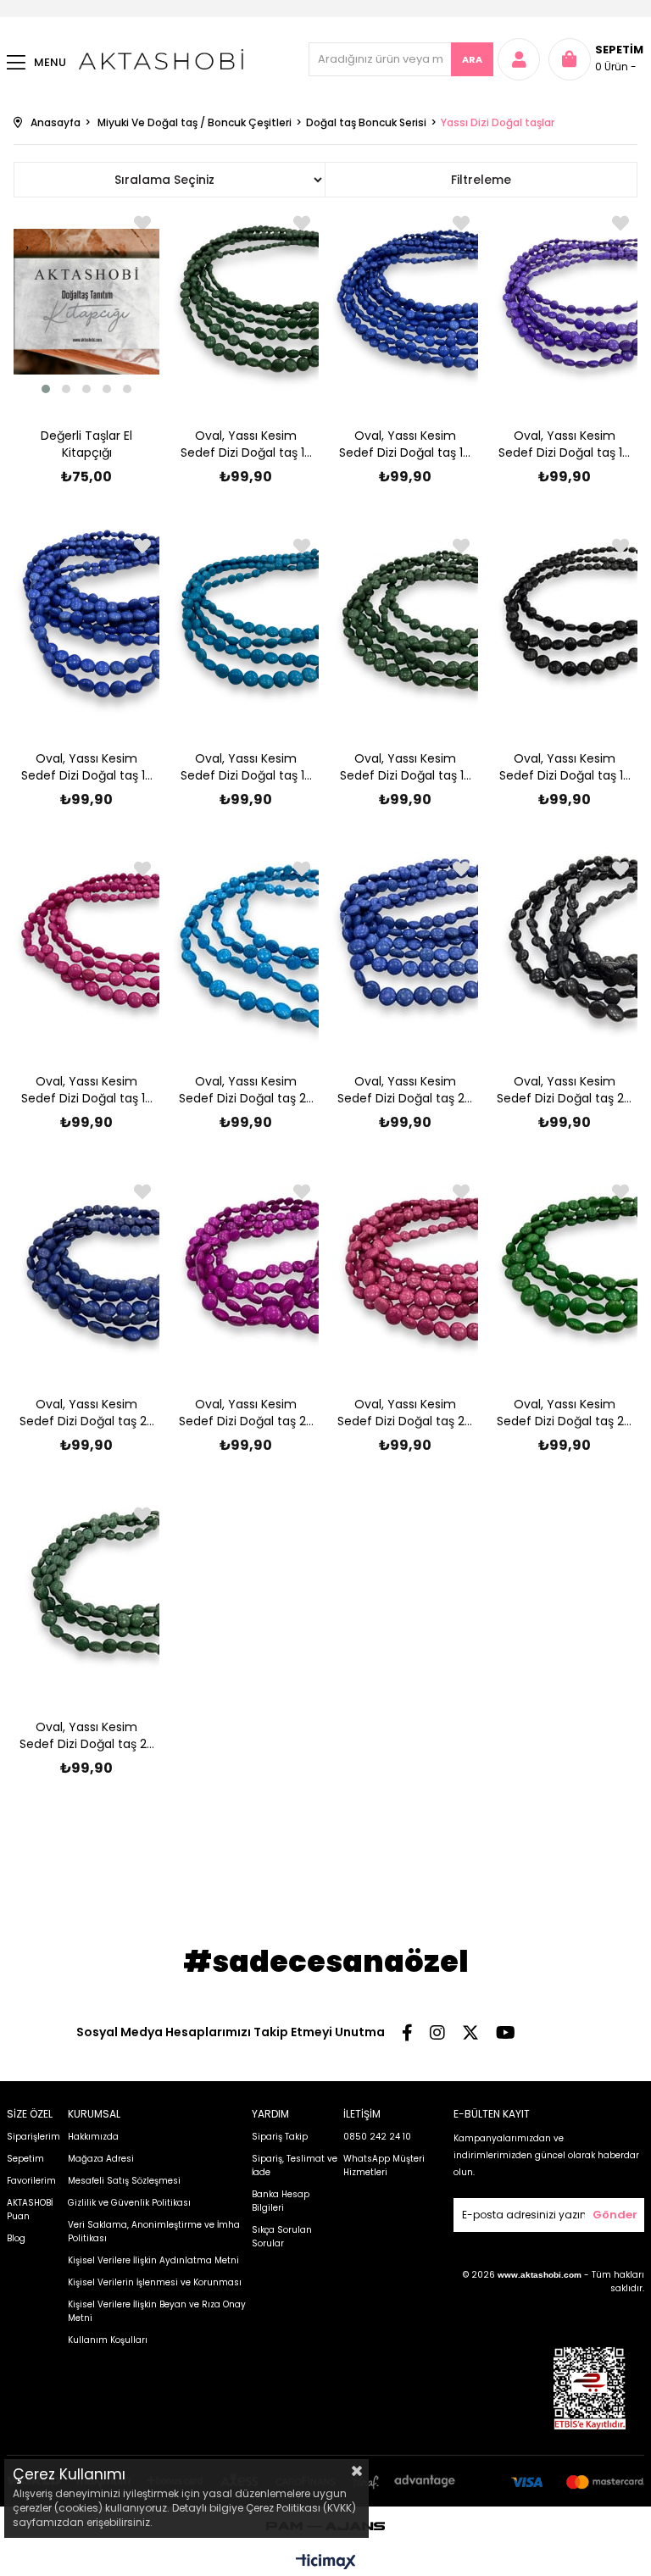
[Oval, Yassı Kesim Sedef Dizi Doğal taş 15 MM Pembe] (86, 947)
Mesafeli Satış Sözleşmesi (124, 2181)
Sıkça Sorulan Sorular (282, 2237)
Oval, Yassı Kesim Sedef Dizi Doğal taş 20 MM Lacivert (87, 1413)
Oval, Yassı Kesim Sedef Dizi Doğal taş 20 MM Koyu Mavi (405, 1090)
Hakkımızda (93, 2137)
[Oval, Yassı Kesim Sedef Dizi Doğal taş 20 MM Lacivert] (86, 1270)
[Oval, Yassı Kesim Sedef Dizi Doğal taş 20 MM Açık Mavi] (246, 947)
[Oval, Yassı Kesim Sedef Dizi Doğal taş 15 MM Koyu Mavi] (86, 625)
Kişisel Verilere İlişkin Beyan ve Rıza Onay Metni (157, 2311)
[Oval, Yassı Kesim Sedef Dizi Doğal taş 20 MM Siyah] (564, 947)
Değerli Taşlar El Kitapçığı (86, 444)
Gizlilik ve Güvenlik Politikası (129, 2203)
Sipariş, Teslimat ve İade (295, 2165)
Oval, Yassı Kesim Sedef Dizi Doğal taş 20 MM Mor (246, 1413)
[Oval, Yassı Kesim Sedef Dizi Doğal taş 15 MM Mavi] (246, 625)
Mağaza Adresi (101, 2159)
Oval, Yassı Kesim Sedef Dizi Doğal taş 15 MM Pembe (86, 1090)
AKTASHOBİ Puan (30, 2210)
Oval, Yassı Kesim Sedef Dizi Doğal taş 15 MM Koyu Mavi (86, 767)
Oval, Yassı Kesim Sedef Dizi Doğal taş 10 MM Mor (564, 444)
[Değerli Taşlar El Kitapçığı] (86, 302)
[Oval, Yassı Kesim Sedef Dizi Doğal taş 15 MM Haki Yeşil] (405, 625)
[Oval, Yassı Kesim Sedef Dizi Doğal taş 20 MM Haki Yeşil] (86, 1593)
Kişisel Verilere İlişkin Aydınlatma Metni (153, 2260)
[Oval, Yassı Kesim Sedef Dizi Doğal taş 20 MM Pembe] (405, 1270)
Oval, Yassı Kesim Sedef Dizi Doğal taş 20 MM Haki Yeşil (87, 1735)
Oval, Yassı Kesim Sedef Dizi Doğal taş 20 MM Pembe (405, 1413)
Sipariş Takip (280, 2137)
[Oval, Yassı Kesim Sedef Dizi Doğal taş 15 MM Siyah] (564, 625)
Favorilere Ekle (302, 223)
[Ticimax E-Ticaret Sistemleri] (326, 2563)
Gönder (615, 2215)
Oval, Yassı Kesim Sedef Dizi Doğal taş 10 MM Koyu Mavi (405, 444)
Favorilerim (31, 2181)
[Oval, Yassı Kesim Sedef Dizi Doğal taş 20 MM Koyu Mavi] (405, 947)
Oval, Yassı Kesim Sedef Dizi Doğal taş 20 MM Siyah (564, 1090)
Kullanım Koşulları (108, 2340)
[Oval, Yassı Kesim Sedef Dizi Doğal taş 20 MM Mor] (246, 1270)
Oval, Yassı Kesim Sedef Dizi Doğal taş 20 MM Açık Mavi (246, 1090)
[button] (46, 389)
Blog (16, 2238)
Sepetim (25, 2159)
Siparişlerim (33, 2137)
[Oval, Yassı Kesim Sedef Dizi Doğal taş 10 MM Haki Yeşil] (246, 302)
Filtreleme (481, 180)
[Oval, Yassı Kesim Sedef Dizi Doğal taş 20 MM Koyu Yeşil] (564, 1270)
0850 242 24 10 (377, 2137)
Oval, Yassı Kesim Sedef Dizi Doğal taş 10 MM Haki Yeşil (246, 444)
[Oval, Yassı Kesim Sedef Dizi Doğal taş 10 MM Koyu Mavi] (405, 302)
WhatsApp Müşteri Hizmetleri (384, 2165)
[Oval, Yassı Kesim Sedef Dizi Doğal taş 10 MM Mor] (564, 302)
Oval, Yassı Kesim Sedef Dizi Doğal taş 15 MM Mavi (246, 767)
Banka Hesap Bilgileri (281, 2201)
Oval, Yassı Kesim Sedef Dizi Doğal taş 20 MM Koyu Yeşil (564, 1413)
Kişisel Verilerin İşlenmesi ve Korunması (155, 2282)
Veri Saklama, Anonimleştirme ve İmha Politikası (154, 2232)
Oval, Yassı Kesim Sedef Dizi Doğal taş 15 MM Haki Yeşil (405, 767)
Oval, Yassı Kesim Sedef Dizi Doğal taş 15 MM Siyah (565, 767)
